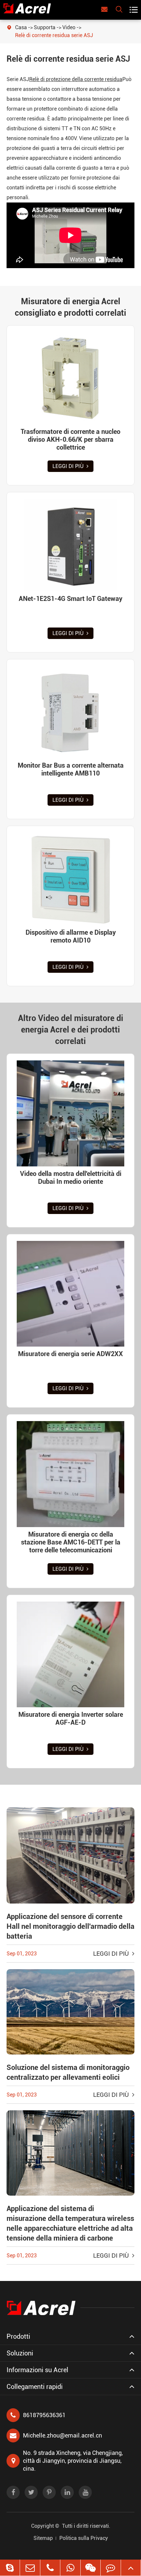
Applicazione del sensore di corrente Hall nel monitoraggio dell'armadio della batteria (70, 1926)
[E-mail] (30, 2568)
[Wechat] (91, 2568)
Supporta (45, 27)
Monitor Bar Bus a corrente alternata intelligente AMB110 (71, 769)
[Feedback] (111, 2568)
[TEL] (50, 2568)
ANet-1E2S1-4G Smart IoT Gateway (70, 599)
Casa (21, 27)
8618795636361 (44, 2415)
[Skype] (10, 2568)
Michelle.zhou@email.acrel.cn (62, 2435)
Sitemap (43, 2538)
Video (69, 27)
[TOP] (131, 2568)
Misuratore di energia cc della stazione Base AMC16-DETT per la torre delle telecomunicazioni (71, 1542)
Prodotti (18, 2336)
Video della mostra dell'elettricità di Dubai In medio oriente (71, 1178)
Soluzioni (20, 2353)
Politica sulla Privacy (84, 2538)
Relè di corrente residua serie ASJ (54, 35)
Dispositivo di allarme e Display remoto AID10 (71, 936)
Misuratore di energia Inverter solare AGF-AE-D (71, 1718)
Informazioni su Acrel (37, 2370)
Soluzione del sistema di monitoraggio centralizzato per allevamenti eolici (68, 2072)
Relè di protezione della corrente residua (76, 79)
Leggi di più (69, 466)
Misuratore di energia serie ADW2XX (70, 1354)
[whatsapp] (70, 2568)
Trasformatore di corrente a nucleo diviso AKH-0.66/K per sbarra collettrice (70, 439)
